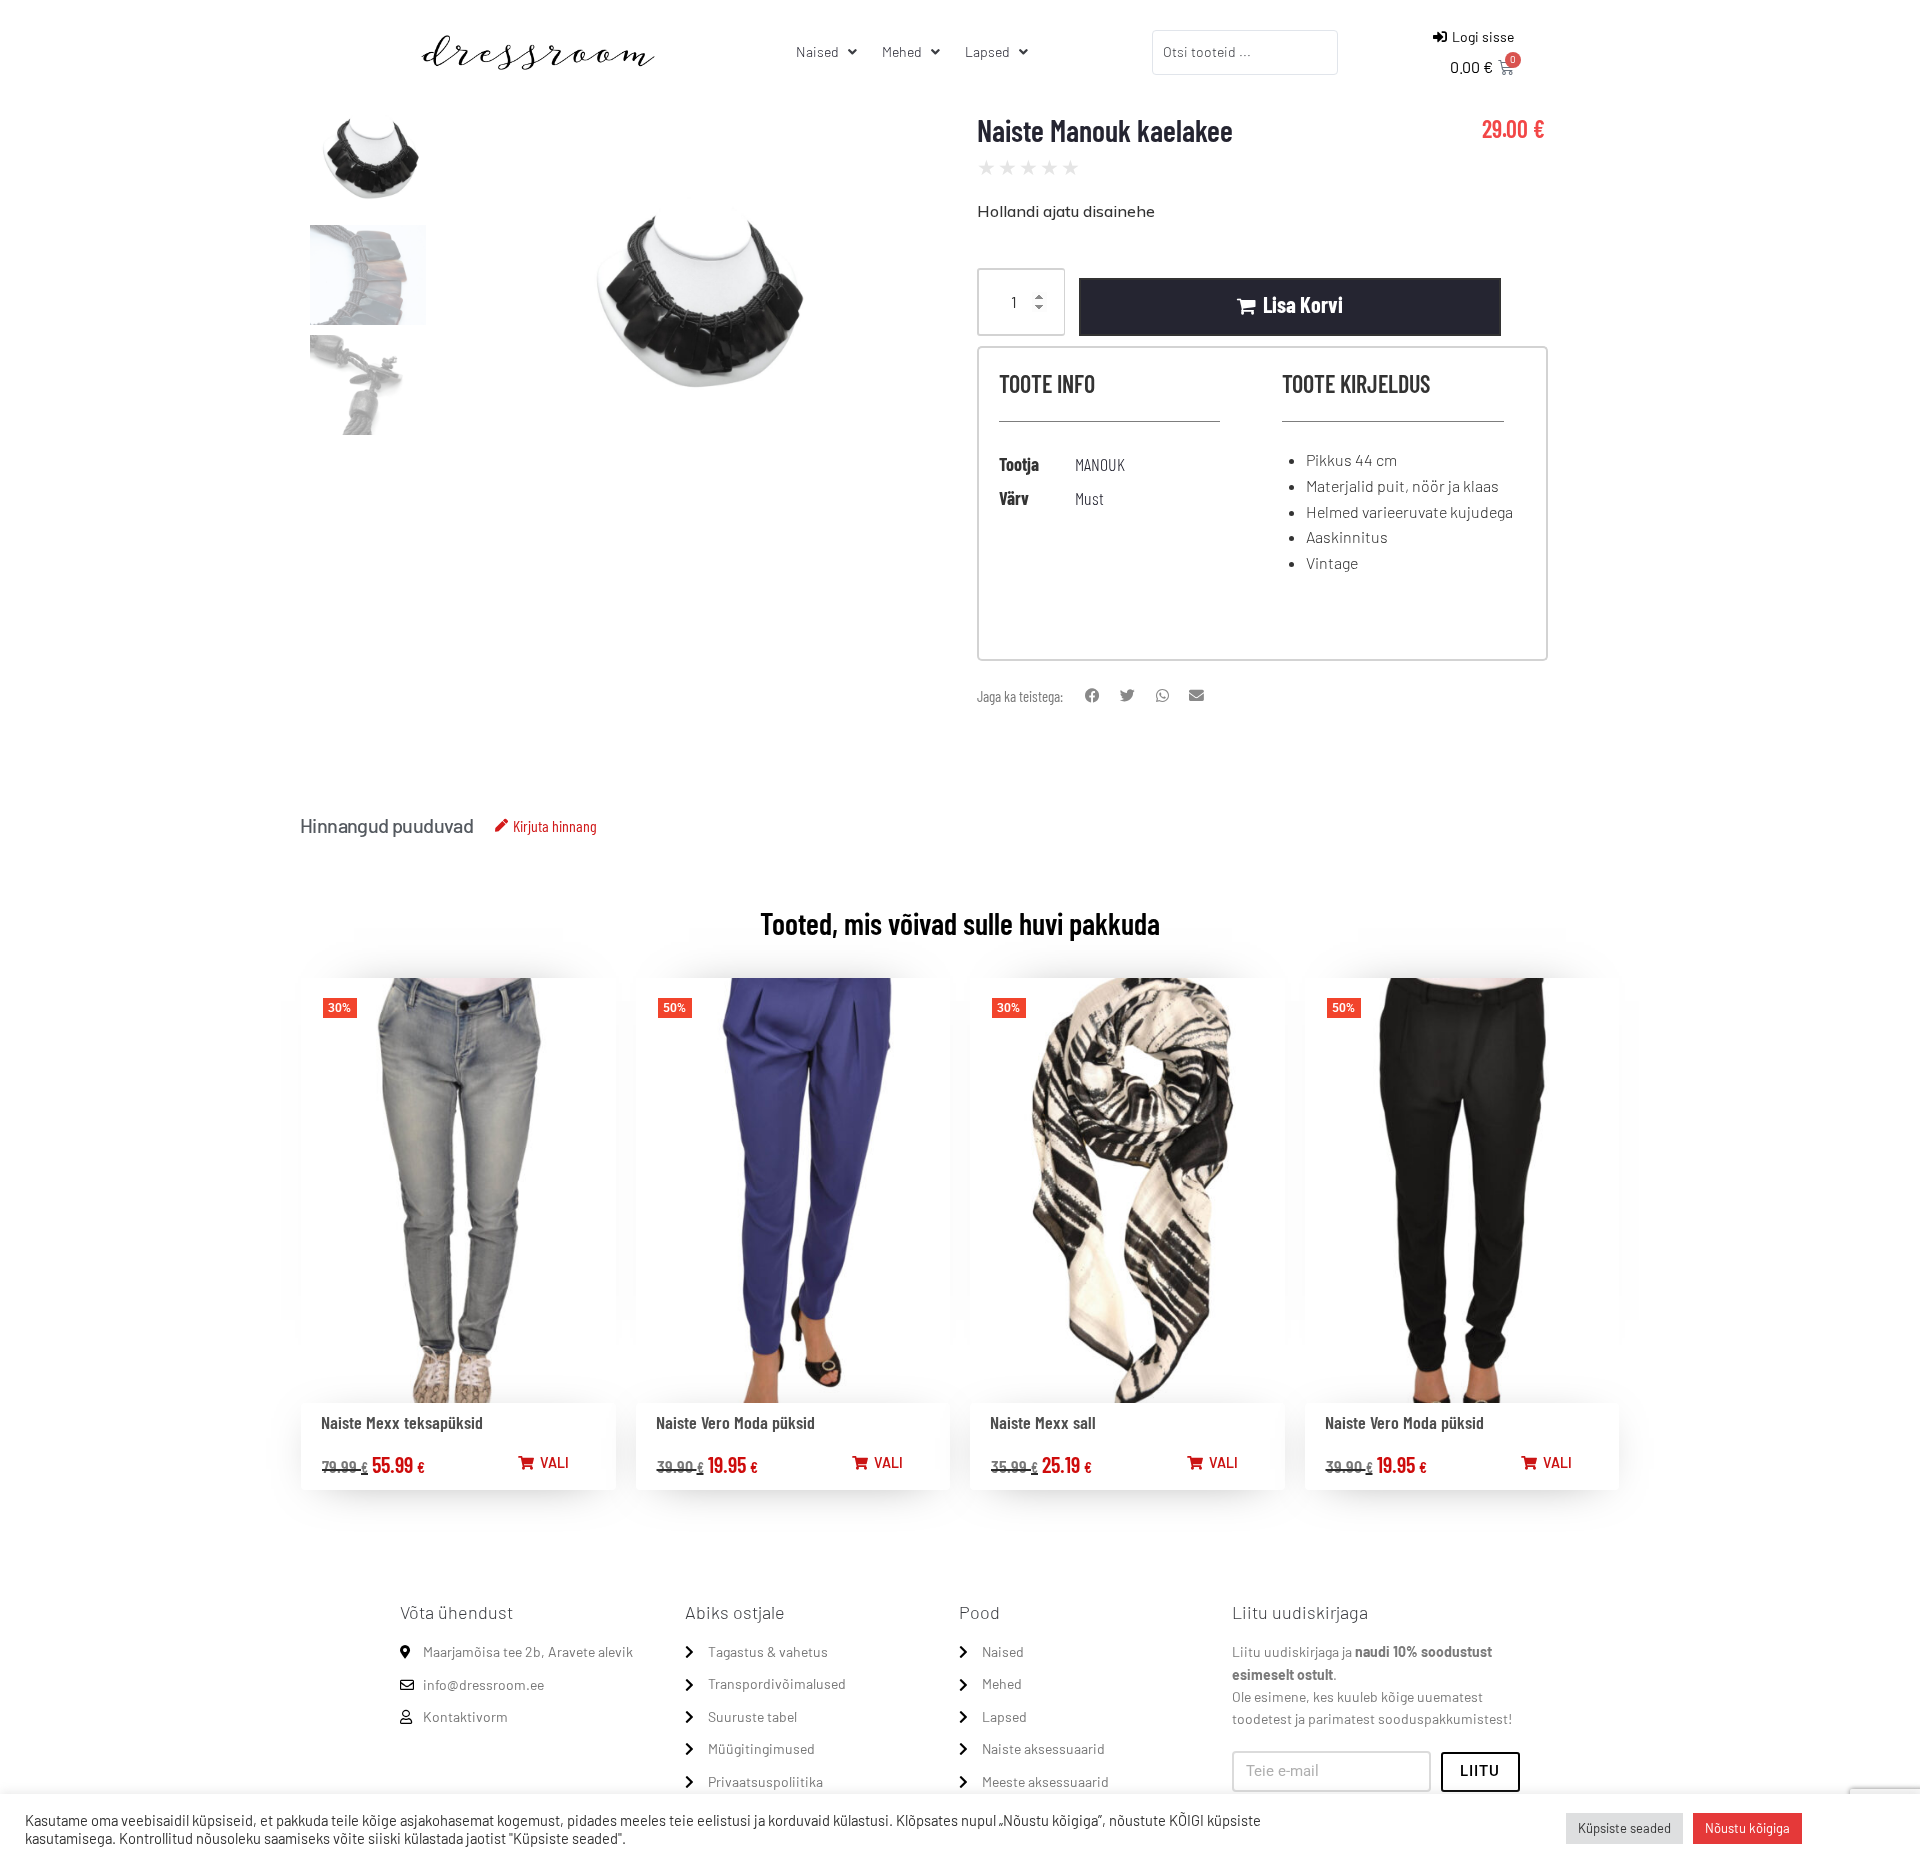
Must (1089, 498)
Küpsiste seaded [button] (1624, 1828)
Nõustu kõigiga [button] (1747, 1828)
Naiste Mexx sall (1043, 1422)
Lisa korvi (1303, 304)
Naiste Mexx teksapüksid (402, 1422)
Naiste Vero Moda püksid (735, 1422)
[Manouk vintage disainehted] (694, 315)
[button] (1092, 696)
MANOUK (1100, 464)
